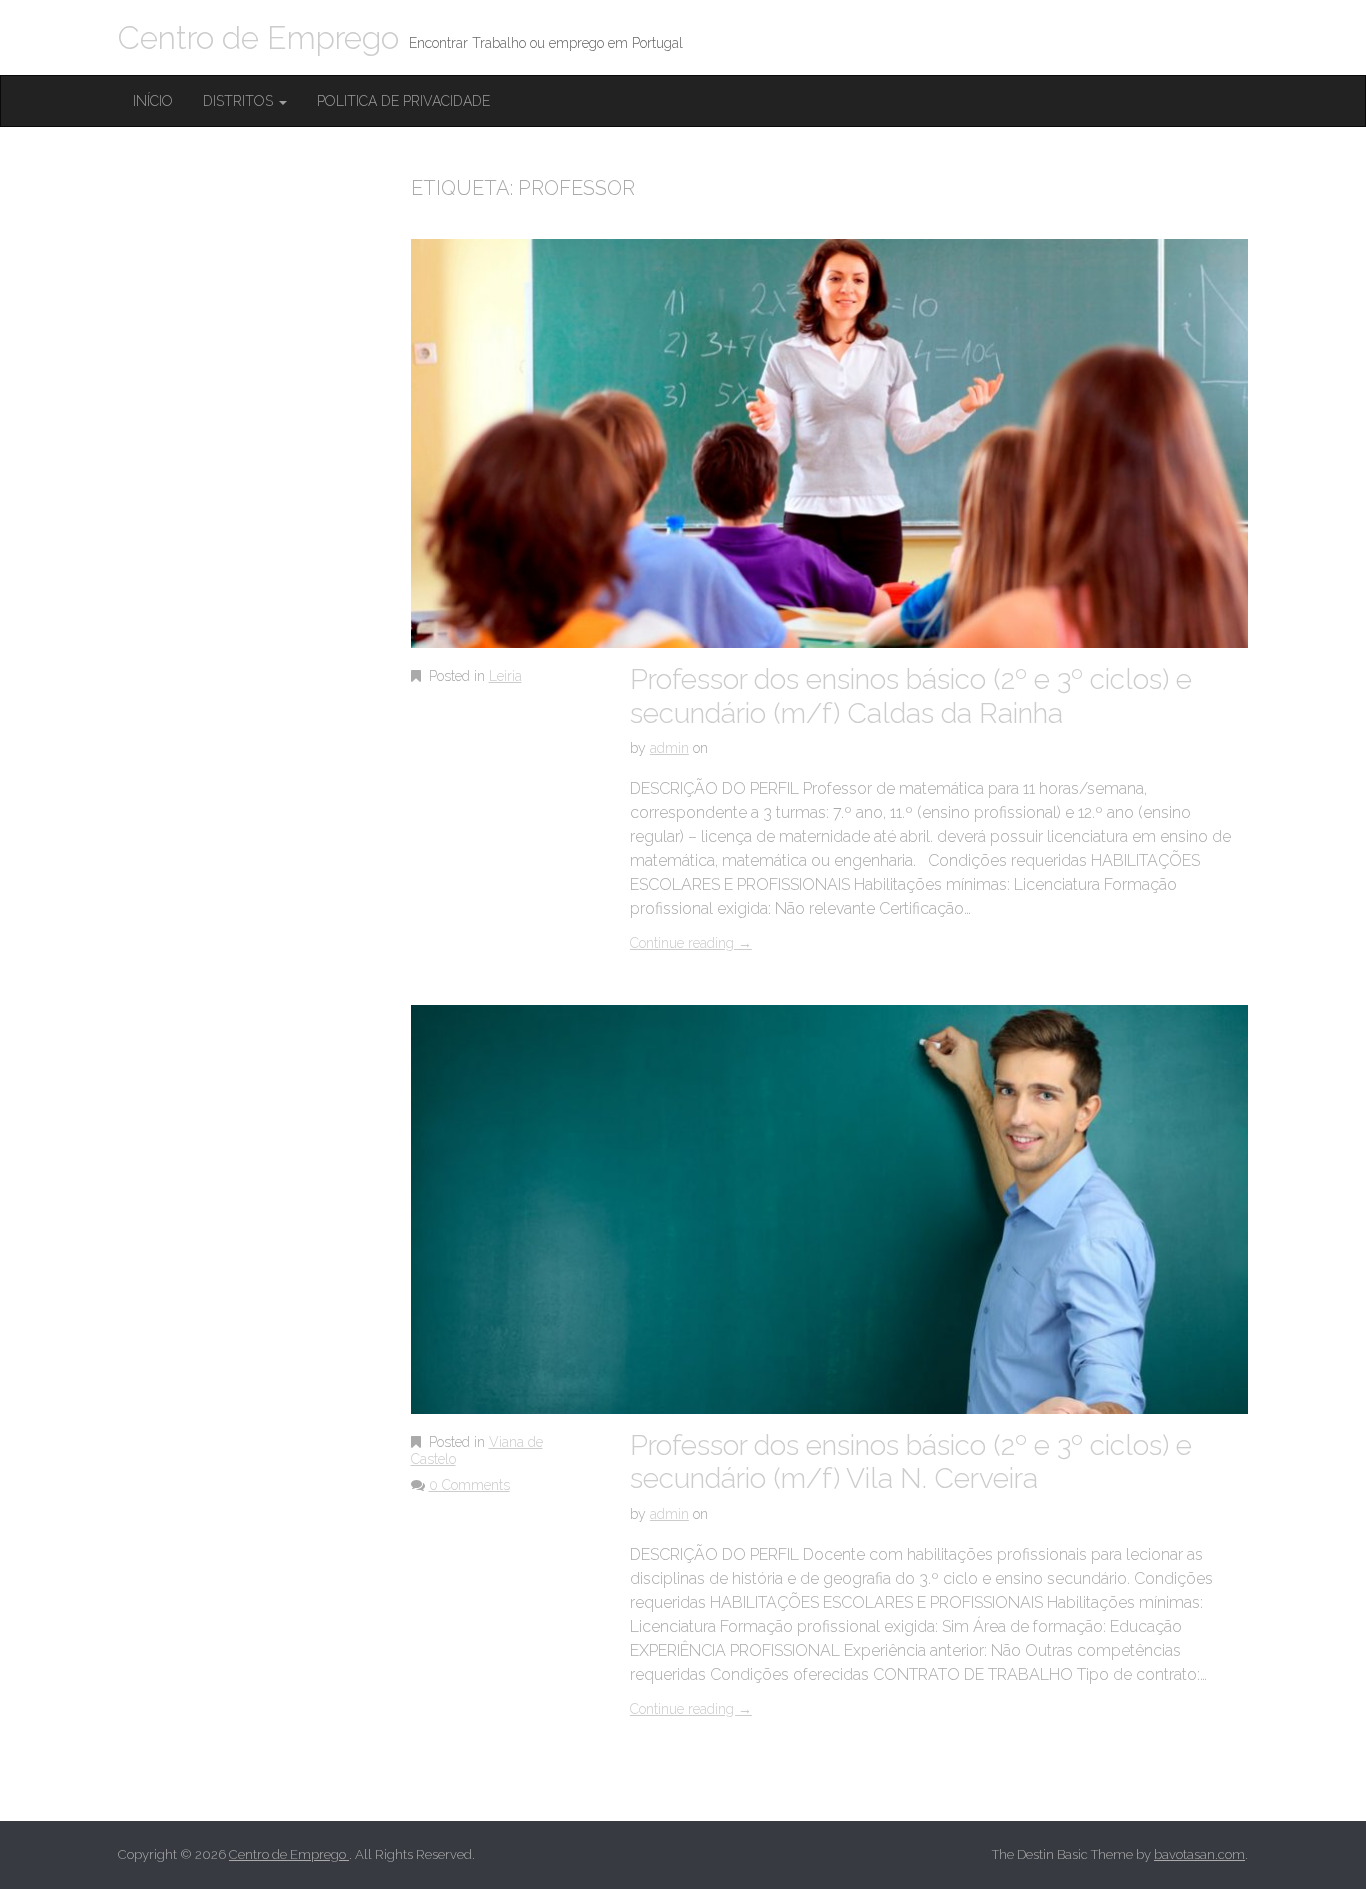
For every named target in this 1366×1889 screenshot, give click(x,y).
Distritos (240, 101)
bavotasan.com (1199, 1854)
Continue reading (691, 943)
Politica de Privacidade (403, 101)
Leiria (505, 676)
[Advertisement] (268, 517)
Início (153, 101)
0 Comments (469, 1485)
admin (669, 748)
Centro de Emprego (258, 37)
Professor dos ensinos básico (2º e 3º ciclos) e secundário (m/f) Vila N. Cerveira (911, 1462)
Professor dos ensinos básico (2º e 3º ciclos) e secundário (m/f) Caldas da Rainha (911, 696)
